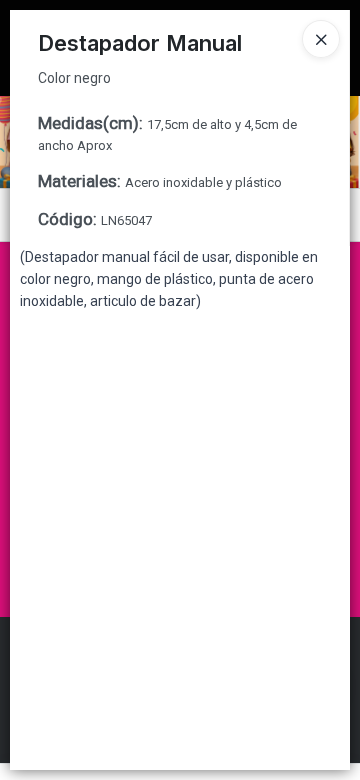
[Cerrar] (321, 39)
